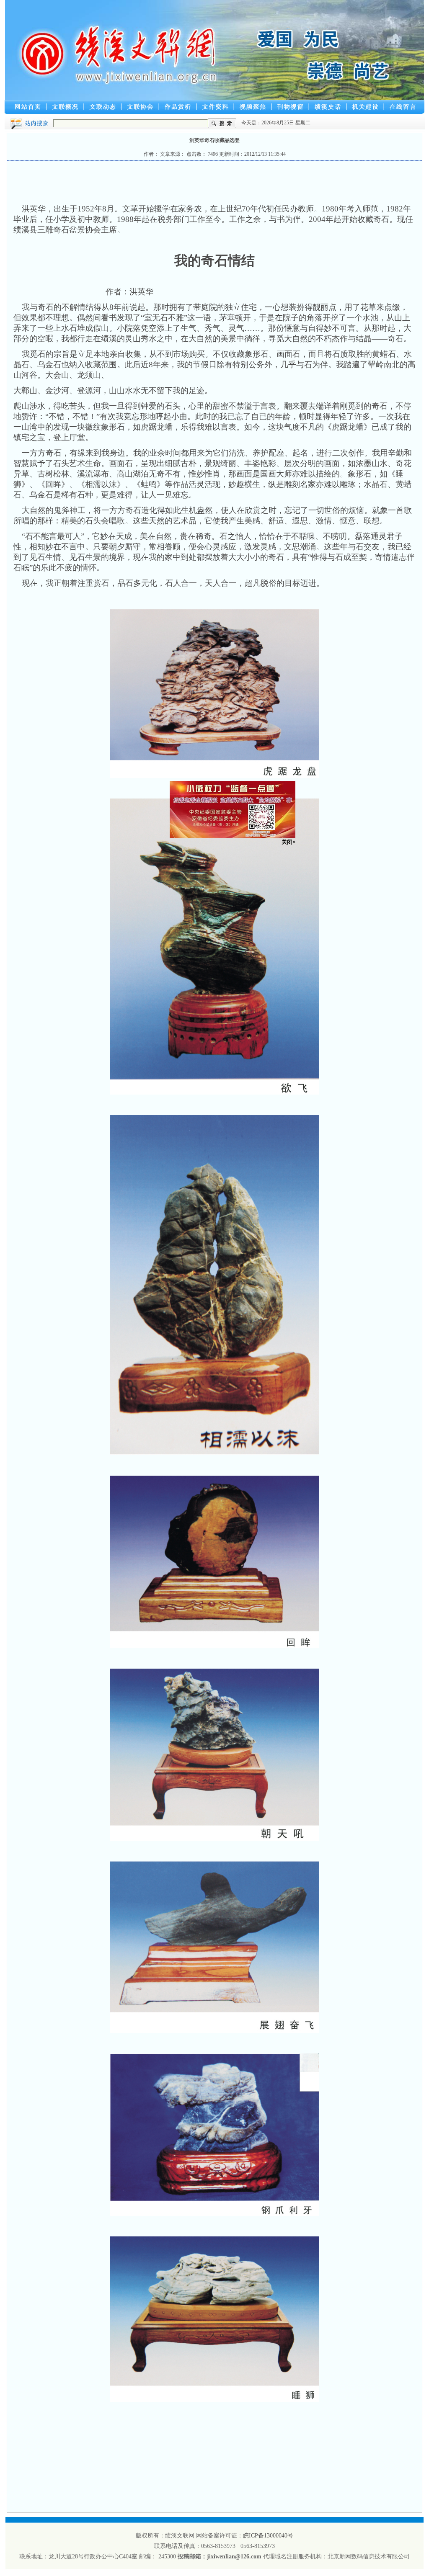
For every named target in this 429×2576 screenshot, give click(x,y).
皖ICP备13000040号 (268, 2536)
